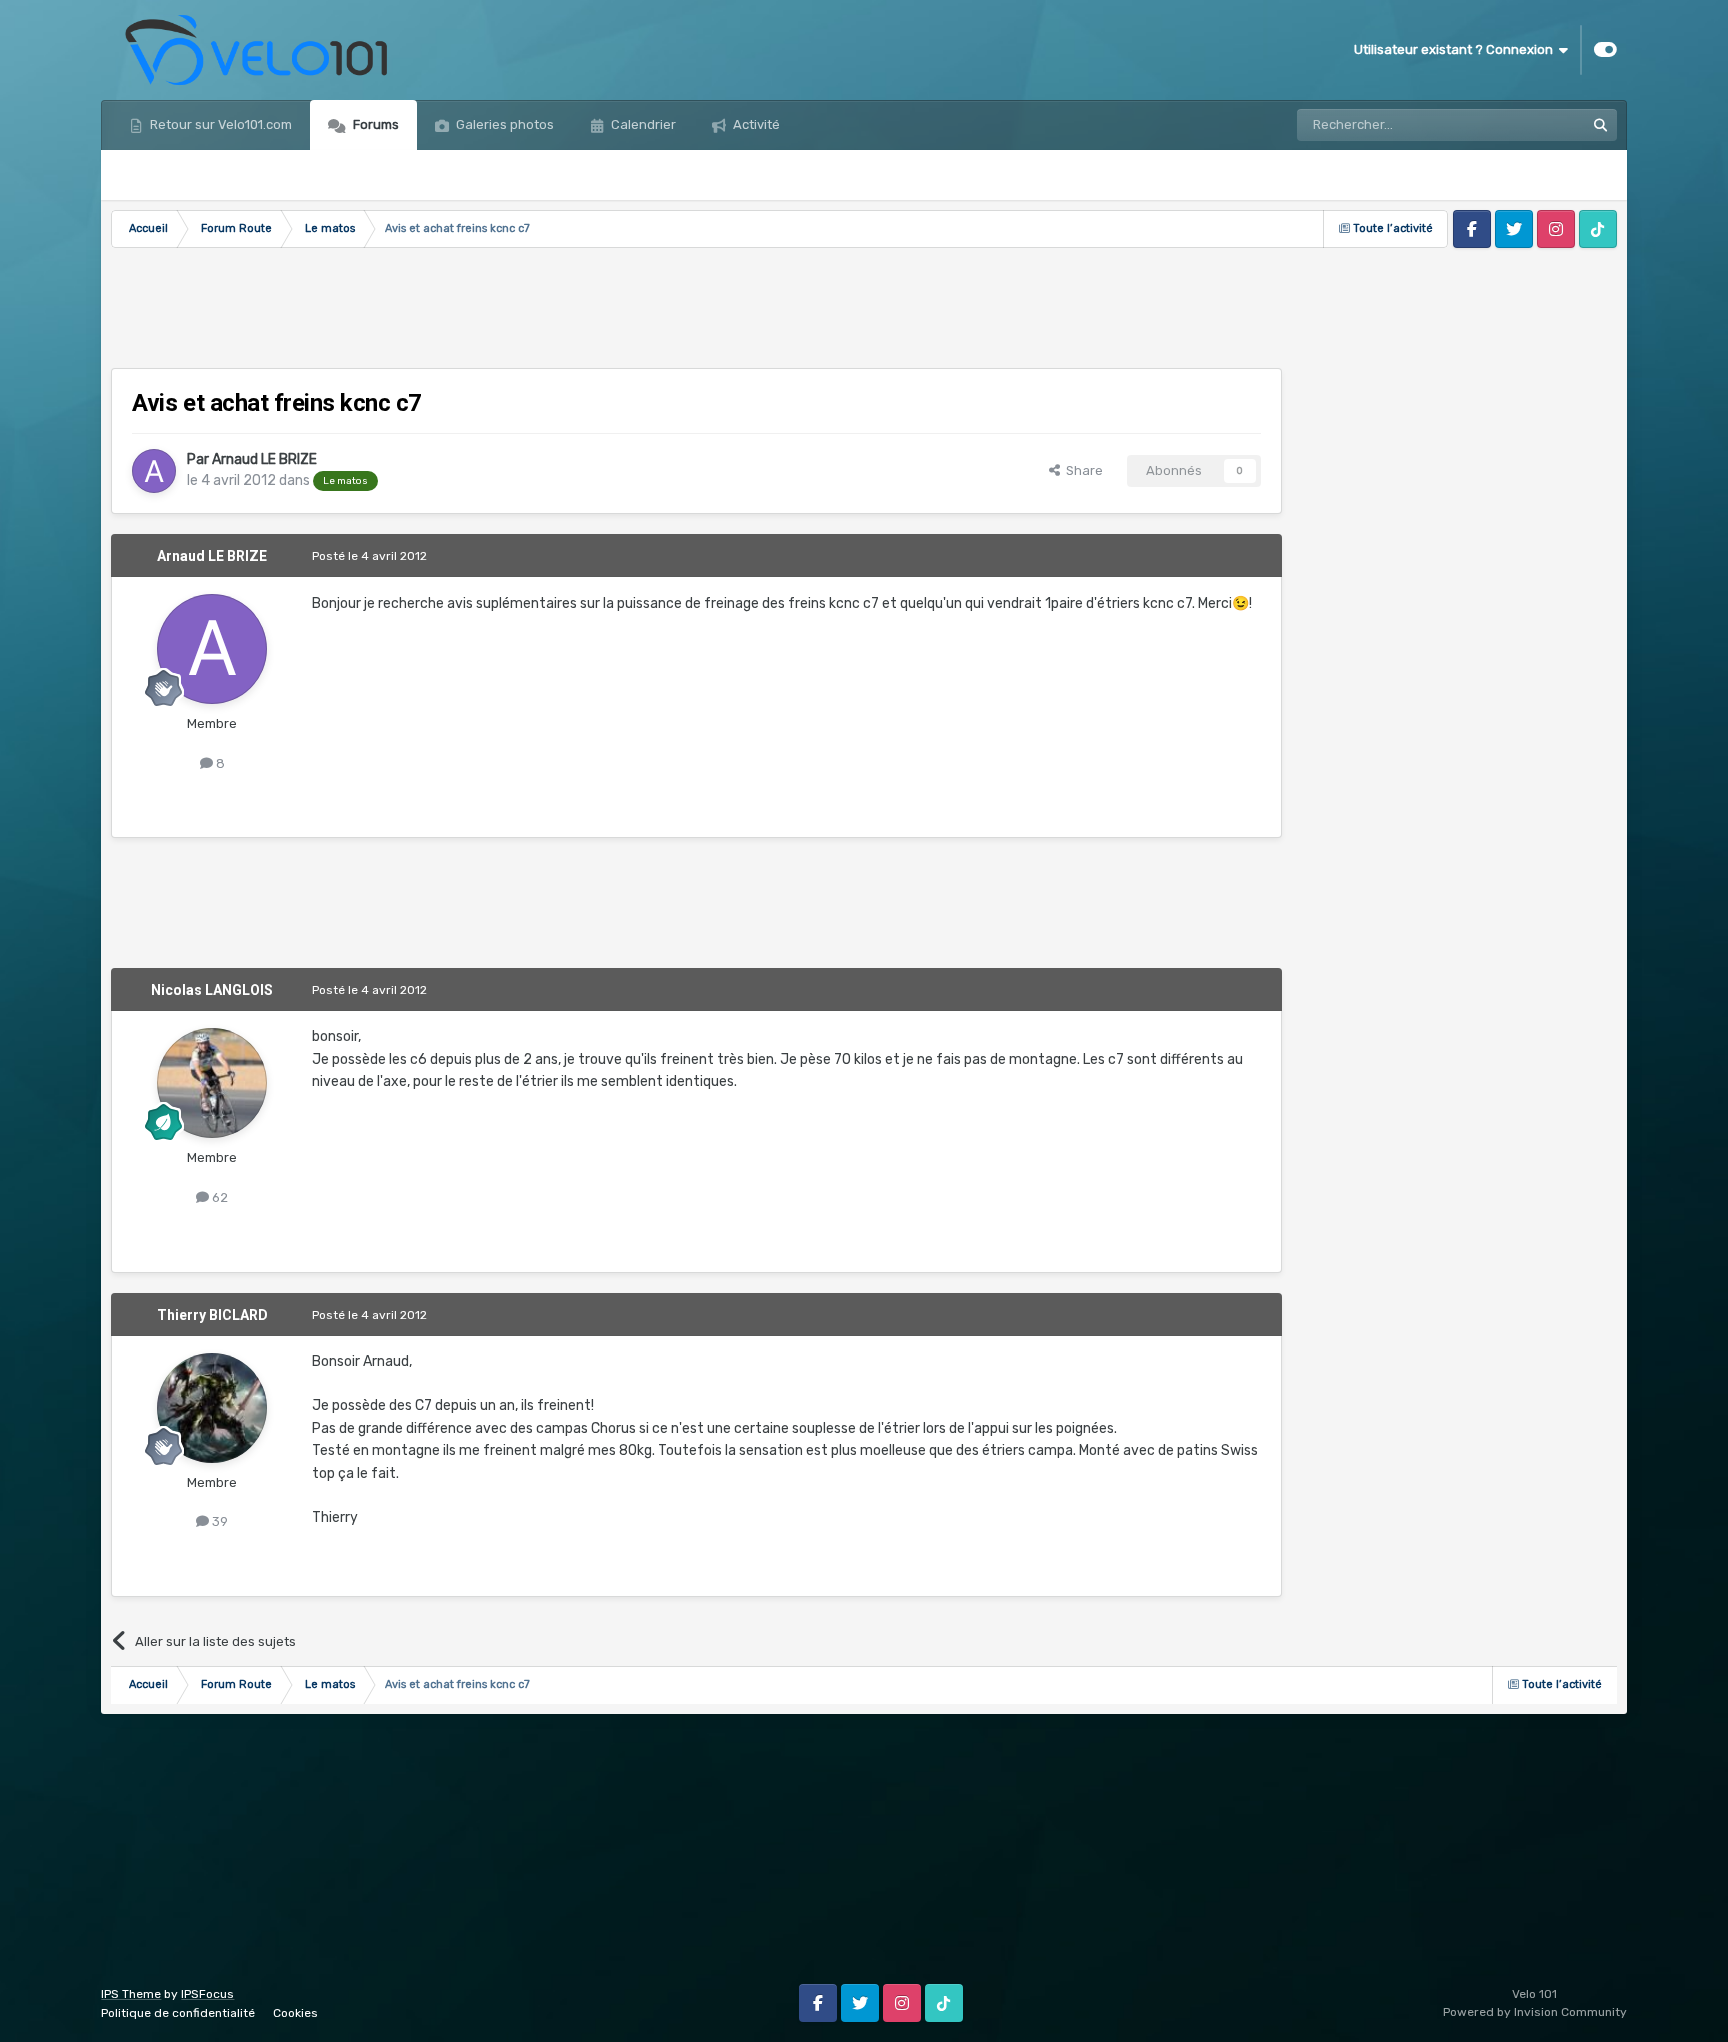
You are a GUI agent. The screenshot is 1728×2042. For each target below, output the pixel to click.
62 (218, 1197)
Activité (755, 124)
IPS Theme (131, 1994)
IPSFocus (207, 1994)
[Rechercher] (1601, 125)
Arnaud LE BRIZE (264, 459)
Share (1081, 470)
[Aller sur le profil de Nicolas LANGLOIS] (212, 1083)
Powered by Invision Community (1535, 2012)
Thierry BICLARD (212, 1315)
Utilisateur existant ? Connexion (1456, 49)
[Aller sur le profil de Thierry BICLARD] (212, 1408)
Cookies (295, 2013)
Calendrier (642, 124)
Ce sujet (1533, 125)
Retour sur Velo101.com (219, 124)
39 (218, 1521)
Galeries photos (503, 124)
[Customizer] (1605, 50)
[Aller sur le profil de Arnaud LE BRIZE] (154, 471)
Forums (374, 124)
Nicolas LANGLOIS (212, 990)
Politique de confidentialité (178, 2013)
